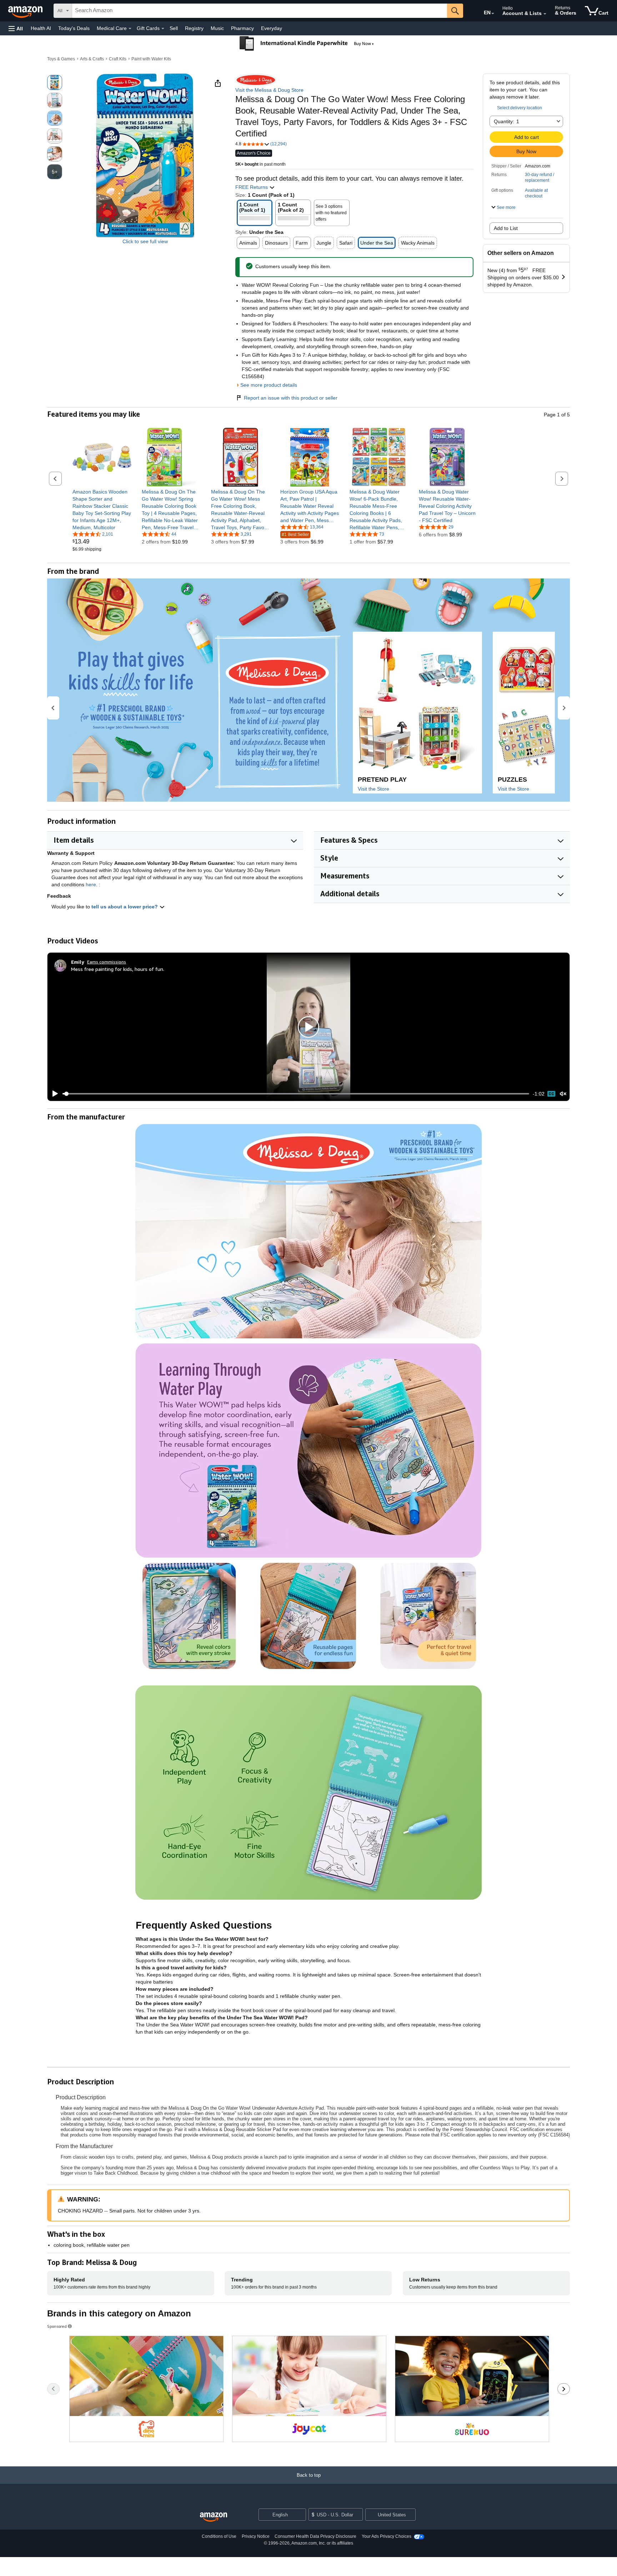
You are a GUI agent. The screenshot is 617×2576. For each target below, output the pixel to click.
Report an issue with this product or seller (291, 398)
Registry (194, 28)
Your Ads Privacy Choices (387, 2536)
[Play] (53, 1094)
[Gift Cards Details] (163, 29)
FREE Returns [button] (252, 187)
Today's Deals (74, 28)
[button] (16, 28)
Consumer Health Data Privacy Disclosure (315, 2536)
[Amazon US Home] (214, 2517)
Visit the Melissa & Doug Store (269, 90)
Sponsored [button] (57, 2326)
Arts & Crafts (92, 59)
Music (217, 28)
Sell (174, 28)
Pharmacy (242, 28)
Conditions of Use (219, 2536)
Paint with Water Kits (151, 59)
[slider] (296, 1094)
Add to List (506, 228)
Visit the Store (373, 789)
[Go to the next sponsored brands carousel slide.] (564, 2389)
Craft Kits (118, 59)
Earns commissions (107, 962)
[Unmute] (563, 1094)
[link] (102, 510)
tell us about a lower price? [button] (125, 907)
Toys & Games (61, 59)
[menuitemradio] (551, 1094)
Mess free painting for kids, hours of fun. (118, 969)
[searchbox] (260, 11)
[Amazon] (26, 11)
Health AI (41, 28)
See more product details (269, 385)
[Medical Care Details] (130, 29)
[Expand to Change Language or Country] (493, 14)
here (91, 884)
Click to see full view (145, 241)
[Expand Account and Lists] (545, 14)
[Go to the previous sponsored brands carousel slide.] (53, 2389)
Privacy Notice (256, 2536)
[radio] (55, 82)
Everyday (272, 28)
